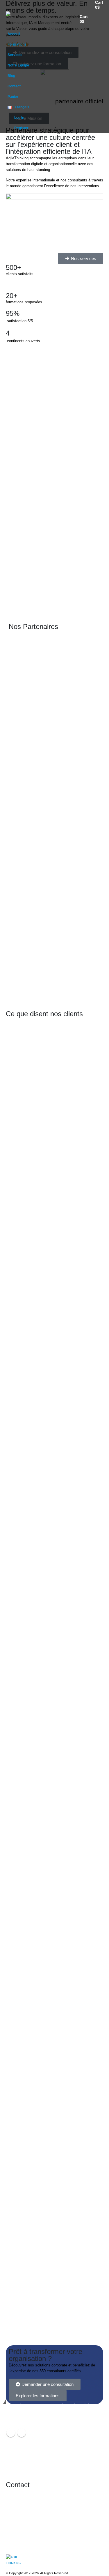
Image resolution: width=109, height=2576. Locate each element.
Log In (19, 117)
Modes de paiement (26, 2457)
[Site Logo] (20, 19)
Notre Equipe (18, 65)
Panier (13, 97)
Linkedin (22, 2433)
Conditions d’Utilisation (28, 2447)
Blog (11, 76)
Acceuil (14, 34)
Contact (14, 86)
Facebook (11, 2433)
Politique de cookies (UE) (30, 2467)
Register (21, 128)
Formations (17, 44)
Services (15, 55)
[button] (98, 19)
